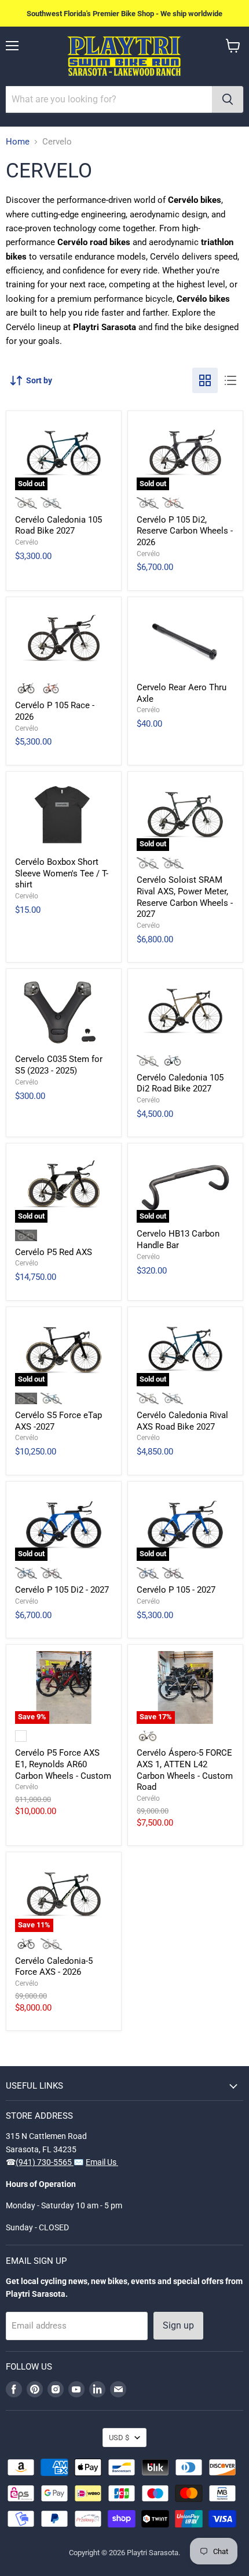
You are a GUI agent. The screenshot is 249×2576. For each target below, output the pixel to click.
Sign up (178, 2325)
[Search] (228, 99)
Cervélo (27, 542)
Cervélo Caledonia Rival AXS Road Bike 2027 (182, 1421)
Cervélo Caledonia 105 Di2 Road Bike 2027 (180, 1083)
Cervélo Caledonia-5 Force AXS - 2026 (54, 1967)
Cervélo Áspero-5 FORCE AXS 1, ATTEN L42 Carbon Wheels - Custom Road (185, 1770)
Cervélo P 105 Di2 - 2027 (62, 1590)
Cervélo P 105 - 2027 (176, 1590)
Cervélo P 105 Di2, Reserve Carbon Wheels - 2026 (185, 531)
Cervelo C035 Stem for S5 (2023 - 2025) (59, 1065)
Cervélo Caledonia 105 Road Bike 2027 (58, 525)
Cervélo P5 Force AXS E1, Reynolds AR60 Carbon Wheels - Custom (63, 1764)
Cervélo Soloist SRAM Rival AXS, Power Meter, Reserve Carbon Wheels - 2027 (185, 897)
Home (18, 142)
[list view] (230, 380)
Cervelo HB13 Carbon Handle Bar (178, 1239)
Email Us (102, 2162)
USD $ (119, 2438)
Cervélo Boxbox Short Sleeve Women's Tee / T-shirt (62, 873)
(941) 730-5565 (45, 2162)
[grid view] (205, 380)
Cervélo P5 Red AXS (54, 1252)
